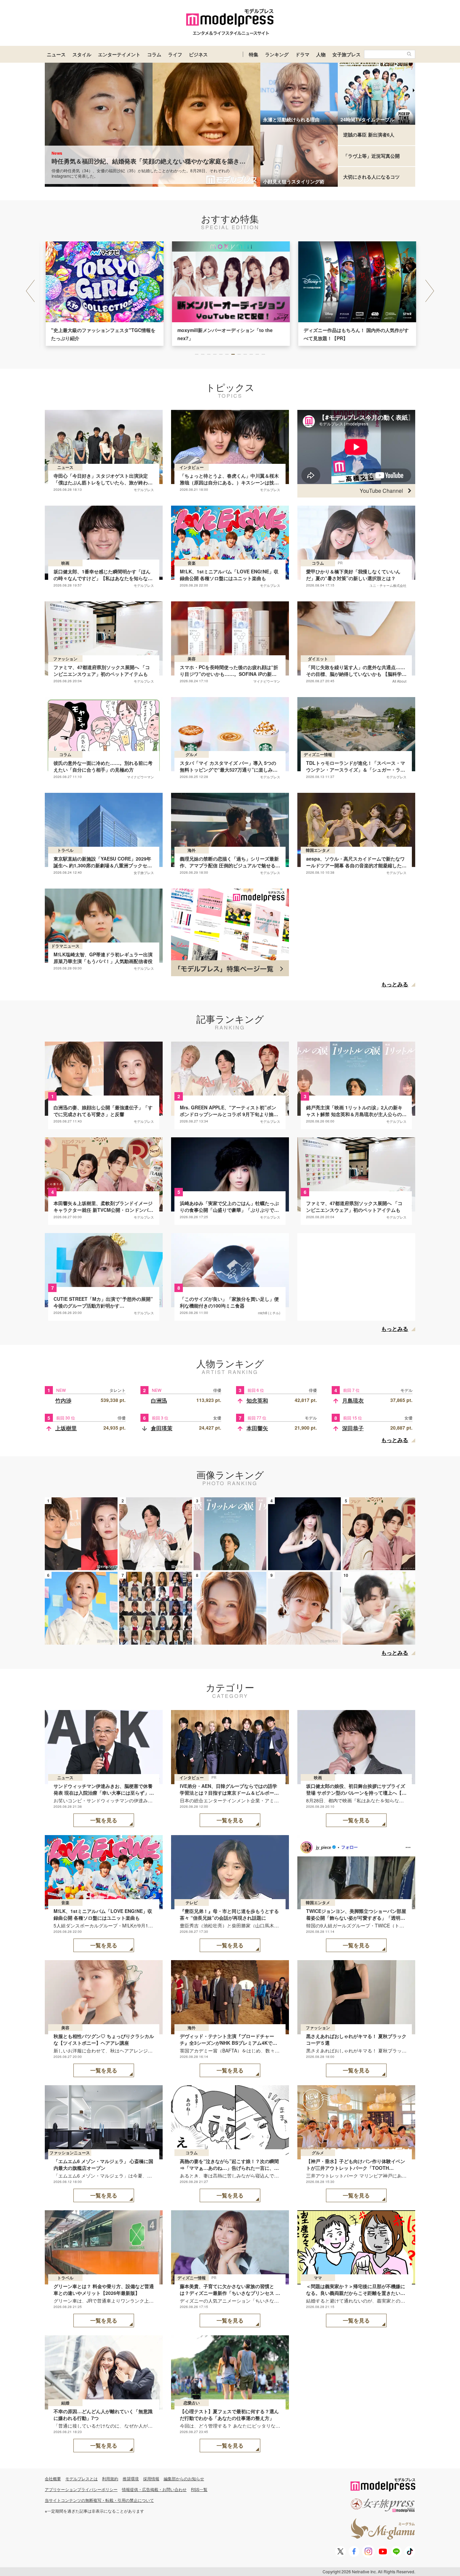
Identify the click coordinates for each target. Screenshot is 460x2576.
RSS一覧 (199, 2489)
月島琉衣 (353, 1400)
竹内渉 (63, 1400)
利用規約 (110, 2478)
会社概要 (53, 2478)
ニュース (56, 54)
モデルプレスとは (81, 2478)
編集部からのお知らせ (184, 2478)
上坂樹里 (66, 1428)
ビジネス (198, 54)
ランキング (277, 54)
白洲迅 (159, 1400)
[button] (430, 291)
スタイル (82, 54)
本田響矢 (257, 1428)
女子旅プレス (347, 54)
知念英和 (257, 1400)
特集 (254, 54)
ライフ (175, 54)
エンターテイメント (119, 54)
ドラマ (302, 54)
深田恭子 (353, 1428)
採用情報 (151, 2478)
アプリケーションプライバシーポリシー (81, 2489)
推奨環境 (131, 2478)
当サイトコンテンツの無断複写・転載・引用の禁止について (99, 2500)
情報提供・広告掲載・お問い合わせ (154, 2489)
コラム (154, 54)
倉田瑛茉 (162, 1428)
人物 (321, 54)
